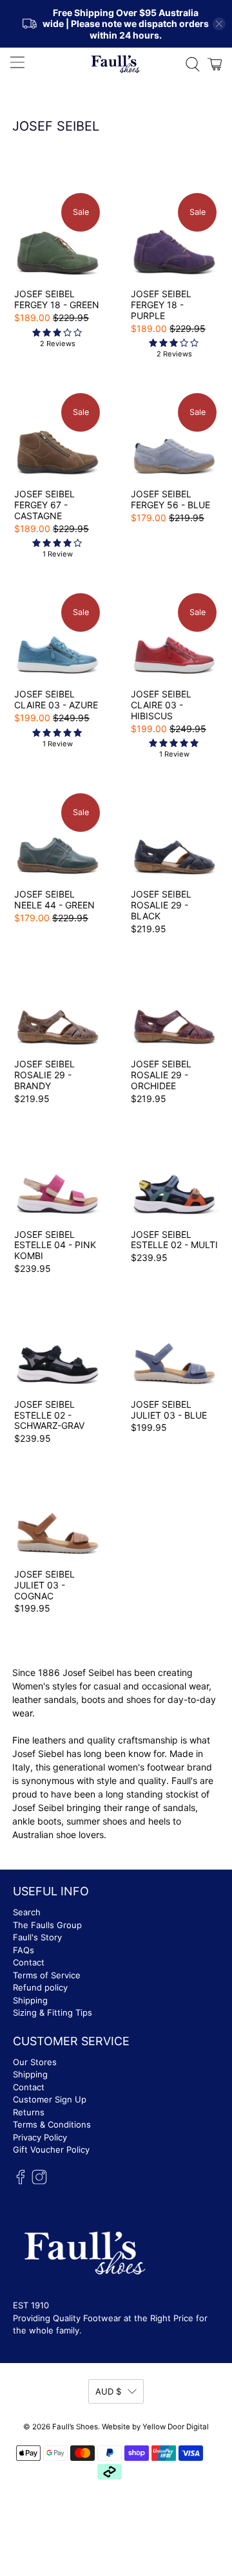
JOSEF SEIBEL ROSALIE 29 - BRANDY (44, 1075)
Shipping (30, 2000)
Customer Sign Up (50, 2099)
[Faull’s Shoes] (116, 64)
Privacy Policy (40, 2137)
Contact (29, 1962)
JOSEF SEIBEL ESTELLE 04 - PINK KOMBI (55, 1245)
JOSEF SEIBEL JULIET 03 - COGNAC (44, 1585)
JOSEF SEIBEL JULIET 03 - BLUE (169, 1410)
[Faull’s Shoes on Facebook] (21, 2181)
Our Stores (35, 2062)
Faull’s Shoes (75, 2427)
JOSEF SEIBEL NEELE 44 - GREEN (54, 899)
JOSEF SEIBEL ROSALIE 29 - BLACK (161, 905)
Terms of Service (47, 1975)
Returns (29, 2112)
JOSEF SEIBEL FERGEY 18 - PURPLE (161, 305)
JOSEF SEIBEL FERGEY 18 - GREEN (57, 299)
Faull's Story (37, 1937)
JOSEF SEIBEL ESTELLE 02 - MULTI (174, 1240)
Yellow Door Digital (176, 2427)
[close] (219, 24)
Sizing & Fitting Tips (53, 2012)
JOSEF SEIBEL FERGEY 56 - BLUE (170, 499)
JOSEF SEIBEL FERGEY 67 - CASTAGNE (44, 505)
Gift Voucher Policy (51, 2149)
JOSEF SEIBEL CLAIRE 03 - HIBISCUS (161, 705)
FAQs (24, 1950)
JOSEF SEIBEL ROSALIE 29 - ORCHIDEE (161, 1075)
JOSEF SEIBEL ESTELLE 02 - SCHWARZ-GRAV (49, 1415)
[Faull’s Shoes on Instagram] (39, 2181)
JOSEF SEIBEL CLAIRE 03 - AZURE (56, 699)
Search (27, 1912)
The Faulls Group (47, 1925)
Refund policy (40, 1987)
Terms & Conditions (52, 2124)
